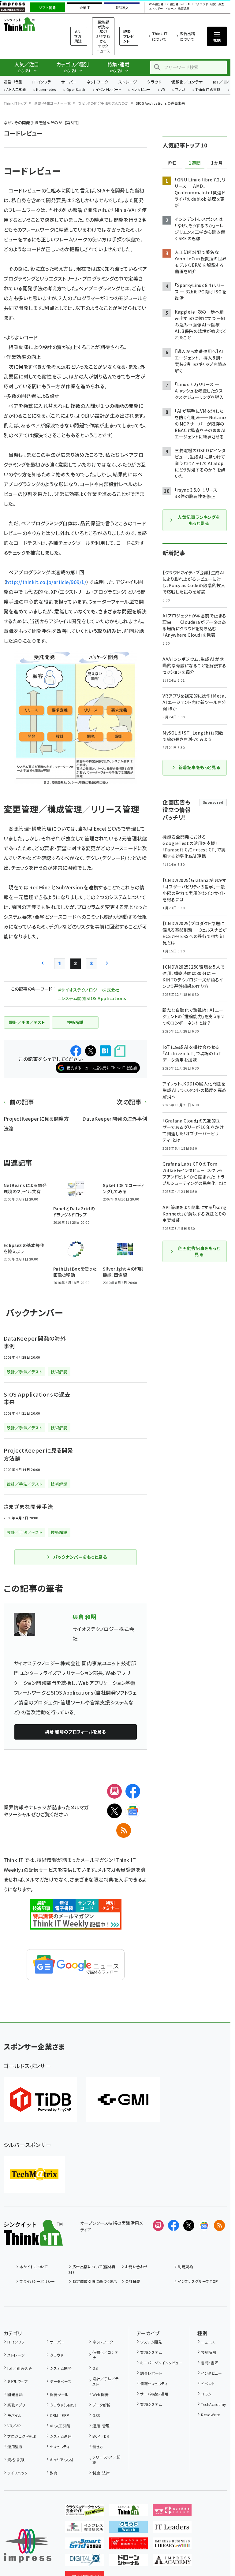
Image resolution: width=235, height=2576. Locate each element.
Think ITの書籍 (208, 90)
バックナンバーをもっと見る (80, 1557)
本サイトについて (34, 2267)
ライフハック (17, 2473)
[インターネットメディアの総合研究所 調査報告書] (85, 2528)
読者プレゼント (129, 36)
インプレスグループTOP (198, 2281)
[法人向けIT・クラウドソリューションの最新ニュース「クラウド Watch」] (129, 2528)
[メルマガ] (114, 1791)
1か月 (217, 163)
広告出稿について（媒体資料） (92, 2269)
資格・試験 (16, 2460)
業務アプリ (16, 2405)
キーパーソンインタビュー (161, 2363)
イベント (208, 2383)
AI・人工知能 (16, 90)
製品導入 (122, 8)
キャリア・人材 (61, 2460)
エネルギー (156, 9)
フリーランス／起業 (106, 2460)
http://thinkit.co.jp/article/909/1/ (46, 582)
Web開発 (101, 2394)
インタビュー (141, 90)
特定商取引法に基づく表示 (95, 2281)
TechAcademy (213, 2404)
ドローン (170, 9)
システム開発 (61, 2368)
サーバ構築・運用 (154, 2394)
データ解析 (101, 2405)
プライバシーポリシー (37, 2281)
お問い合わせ (136, 2267)
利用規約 (185, 2267)
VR (163, 90)
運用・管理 (101, 2426)
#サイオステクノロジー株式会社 (89, 990)
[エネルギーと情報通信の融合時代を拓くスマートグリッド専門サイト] (85, 2544)
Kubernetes (46, 90)
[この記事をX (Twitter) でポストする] (91, 1051)
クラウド (154, 82)
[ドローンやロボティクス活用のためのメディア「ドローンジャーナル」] (129, 2561)
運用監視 (15, 2446)
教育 (54, 2473)
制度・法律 (101, 2473)
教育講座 (184, 9)
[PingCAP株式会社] (40, 2100)
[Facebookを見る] (173, 2225)
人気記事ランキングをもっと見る (199, 520)
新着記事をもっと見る (199, 767)
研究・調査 (217, 4)
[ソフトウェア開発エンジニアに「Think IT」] (129, 2511)
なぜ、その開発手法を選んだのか (103, 103)
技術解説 (209, 2352)
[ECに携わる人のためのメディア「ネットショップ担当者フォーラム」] (129, 2544)
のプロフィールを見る (76, 1732)
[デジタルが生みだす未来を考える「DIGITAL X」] (85, 2561)
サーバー (69, 82)
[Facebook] (133, 1791)
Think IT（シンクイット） (29, 24)
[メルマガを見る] (158, 2225)
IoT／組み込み (20, 2368)
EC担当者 (172, 4)
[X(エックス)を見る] (189, 2225)
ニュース (208, 2342)
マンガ (180, 90)
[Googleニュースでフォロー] (204, 2225)
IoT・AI (185, 4)
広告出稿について (187, 36)
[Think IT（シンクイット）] (33, 2241)
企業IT (85, 8)
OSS (96, 2415)
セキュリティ (60, 2446)
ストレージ (128, 82)
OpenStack (76, 90)
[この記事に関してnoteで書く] (120, 1051)
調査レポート (151, 2373)
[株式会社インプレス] (28, 2546)
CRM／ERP (60, 2415)
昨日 (173, 163)
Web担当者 (156, 4)
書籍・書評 (210, 2363)
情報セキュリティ (154, 2383)
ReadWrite (210, 2415)
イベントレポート (108, 90)
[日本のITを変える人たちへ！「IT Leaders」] (172, 2528)
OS (95, 2368)
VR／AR (14, 2426)
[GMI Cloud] (123, 2100)
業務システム (151, 2352)
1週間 (195, 163)
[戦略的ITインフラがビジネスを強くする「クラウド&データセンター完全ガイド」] (85, 2511)
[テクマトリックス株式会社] (34, 2174)
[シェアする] (76, 1051)
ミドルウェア (17, 2381)
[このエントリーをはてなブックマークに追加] (105, 1051)
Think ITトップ (15, 103)
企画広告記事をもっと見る (199, 1251)
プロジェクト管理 (22, 2436)
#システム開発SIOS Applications (92, 998)
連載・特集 (13, 82)
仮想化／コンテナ (187, 82)
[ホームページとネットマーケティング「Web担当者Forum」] (172, 2511)
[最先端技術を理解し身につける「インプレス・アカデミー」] (172, 2561)
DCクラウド (200, 4)
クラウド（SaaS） (63, 2405)
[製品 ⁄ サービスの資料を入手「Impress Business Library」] (172, 2544)
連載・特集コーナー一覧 (53, 103)
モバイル (14, 2415)
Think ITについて (160, 36)
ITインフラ (42, 82)
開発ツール (59, 2394)
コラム (206, 2394)
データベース (61, 2381)
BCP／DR (101, 2436)
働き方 (98, 2446)
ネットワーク (98, 82)
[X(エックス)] (114, 1811)
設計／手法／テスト (106, 2381)
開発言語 (15, 2394)
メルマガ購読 (78, 36)
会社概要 (133, 2281)
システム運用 (61, 2436)
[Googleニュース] (133, 1811)
